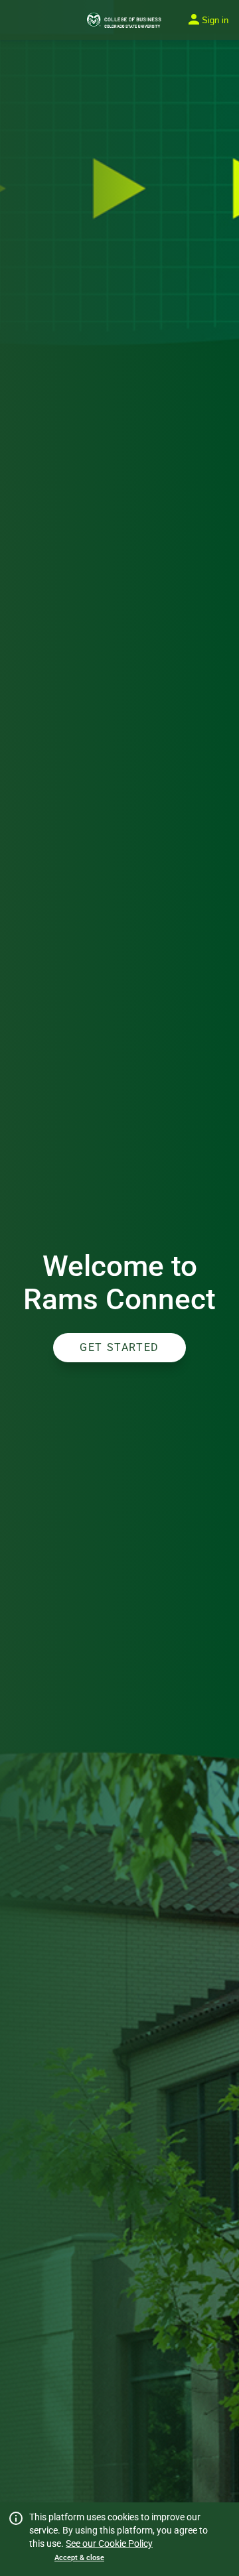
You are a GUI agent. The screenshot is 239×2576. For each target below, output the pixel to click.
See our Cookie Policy (109, 2544)
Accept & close (79, 2558)
